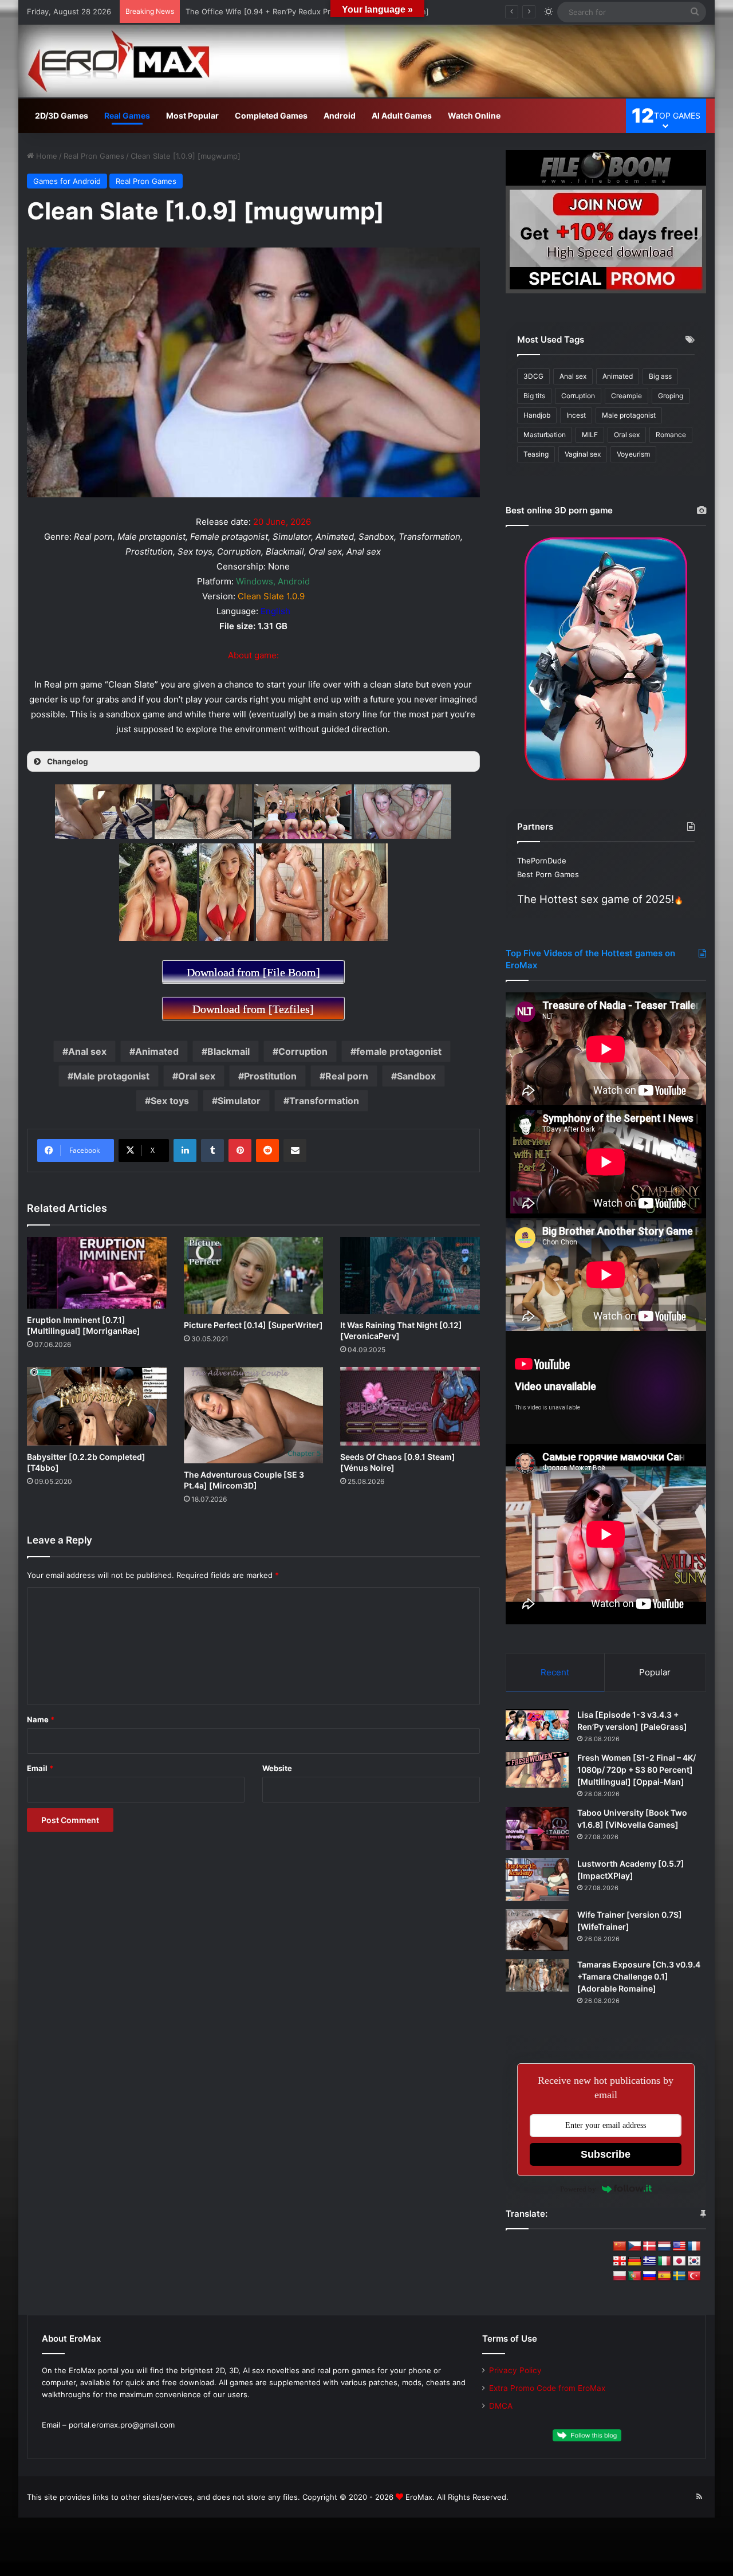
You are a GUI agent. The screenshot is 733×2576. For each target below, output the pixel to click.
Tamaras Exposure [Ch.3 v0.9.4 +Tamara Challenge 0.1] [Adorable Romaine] (639, 1976)
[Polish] (620, 2276)
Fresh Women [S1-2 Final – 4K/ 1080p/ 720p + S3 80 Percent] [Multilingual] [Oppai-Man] (637, 1770)
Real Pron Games (94, 156)
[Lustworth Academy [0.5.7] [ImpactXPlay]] (537, 1880)
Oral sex (197, 1076)
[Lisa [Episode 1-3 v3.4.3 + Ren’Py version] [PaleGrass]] (537, 1725)
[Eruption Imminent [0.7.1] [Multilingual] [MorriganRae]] (97, 1273)
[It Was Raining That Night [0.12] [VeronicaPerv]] (410, 1275)
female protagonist (399, 1051)
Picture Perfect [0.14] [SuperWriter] (253, 1325)
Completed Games (271, 115)
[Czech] (635, 2247)
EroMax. (420, 2497)
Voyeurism (633, 454)
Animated (157, 1051)
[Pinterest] (240, 1150)
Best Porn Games (548, 874)
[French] (694, 2247)
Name (41, 1719)
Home (46, 156)
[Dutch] (664, 2247)
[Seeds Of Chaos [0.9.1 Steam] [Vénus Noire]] (410, 1406)
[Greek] (649, 2261)
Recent (555, 1672)
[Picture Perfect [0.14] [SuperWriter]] (254, 1276)
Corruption (303, 1051)
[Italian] (664, 2261)
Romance (671, 435)
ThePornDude (542, 861)
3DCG (533, 376)
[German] (635, 2261)
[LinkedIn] (185, 1150)
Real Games (127, 115)
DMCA (501, 2406)
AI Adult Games (402, 115)
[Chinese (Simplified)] (620, 2247)
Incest (576, 415)
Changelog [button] (68, 761)
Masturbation (545, 435)
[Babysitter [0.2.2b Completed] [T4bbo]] (97, 1406)
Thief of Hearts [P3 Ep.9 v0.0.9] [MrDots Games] (273, 11)
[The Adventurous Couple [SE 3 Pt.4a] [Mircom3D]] (254, 1415)
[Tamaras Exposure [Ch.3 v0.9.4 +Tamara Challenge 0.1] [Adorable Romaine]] (537, 1975)
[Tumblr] (212, 1150)
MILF (590, 435)
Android (340, 115)
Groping (671, 396)
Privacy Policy (515, 2370)
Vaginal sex (583, 454)
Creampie (626, 396)
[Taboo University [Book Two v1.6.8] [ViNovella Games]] (537, 1829)
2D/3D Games (62, 115)
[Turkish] (694, 2276)
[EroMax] (366, 61)
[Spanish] (664, 2276)
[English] (679, 2247)
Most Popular (192, 115)
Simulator (239, 1101)
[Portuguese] (635, 2276)
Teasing (536, 454)
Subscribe (606, 2154)
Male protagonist (111, 1076)
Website (277, 1768)
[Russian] (649, 2276)
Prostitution (270, 1076)
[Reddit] (267, 1150)
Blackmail (228, 1051)
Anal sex (87, 1051)
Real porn (347, 1076)
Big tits (534, 396)
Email (40, 1768)
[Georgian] (620, 2261)
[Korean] (694, 2261)
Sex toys (170, 1101)
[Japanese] (679, 2261)
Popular (655, 1672)
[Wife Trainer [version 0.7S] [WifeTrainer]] (537, 1930)
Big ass (660, 376)
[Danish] (649, 2247)
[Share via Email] (295, 1150)
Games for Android (67, 181)
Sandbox (416, 1076)
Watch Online (474, 115)
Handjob (537, 415)
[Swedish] (679, 2276)
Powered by (578, 2189)
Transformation (324, 1101)
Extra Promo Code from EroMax (547, 2388)
